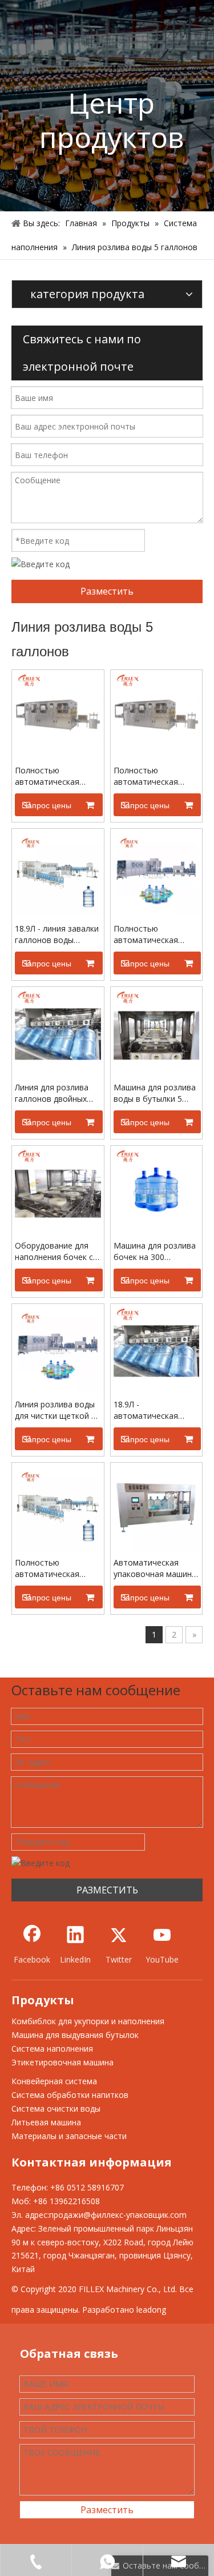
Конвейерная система (54, 2081)
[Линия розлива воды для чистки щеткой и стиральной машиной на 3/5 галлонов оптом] (58, 1349)
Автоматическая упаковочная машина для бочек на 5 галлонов (155, 1568)
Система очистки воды (56, 2108)
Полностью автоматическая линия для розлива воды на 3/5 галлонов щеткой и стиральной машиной (156, 776)
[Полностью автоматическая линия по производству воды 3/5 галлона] (58, 1508)
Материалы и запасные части (69, 2136)
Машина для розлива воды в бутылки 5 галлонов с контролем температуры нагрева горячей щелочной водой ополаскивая (156, 1093)
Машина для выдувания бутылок (75, 2035)
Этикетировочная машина (62, 2062)
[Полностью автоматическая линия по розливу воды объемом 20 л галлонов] (157, 874)
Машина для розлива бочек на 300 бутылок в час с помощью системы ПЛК (155, 1251)
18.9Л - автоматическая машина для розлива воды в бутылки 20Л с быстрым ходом (156, 1410)
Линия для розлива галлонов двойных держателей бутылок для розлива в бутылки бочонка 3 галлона (56, 1093)
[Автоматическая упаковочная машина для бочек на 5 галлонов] (157, 1508)
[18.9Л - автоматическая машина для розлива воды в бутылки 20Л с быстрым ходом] (157, 1349)
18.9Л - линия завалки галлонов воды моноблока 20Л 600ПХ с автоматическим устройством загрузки (57, 934)
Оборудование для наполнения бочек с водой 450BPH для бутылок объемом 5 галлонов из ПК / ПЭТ (57, 1251)
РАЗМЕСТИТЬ (107, 1890)
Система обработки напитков (70, 2095)
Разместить (107, 591)
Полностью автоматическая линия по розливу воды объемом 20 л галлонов (152, 934)
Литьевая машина (46, 2122)
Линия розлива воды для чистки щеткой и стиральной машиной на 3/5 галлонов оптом (56, 1410)
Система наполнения (52, 2049)
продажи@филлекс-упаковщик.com (118, 2215)
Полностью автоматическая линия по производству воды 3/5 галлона (53, 1568)
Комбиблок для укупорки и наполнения (88, 2021)
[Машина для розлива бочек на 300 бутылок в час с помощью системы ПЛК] (157, 1191)
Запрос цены (47, 805)
